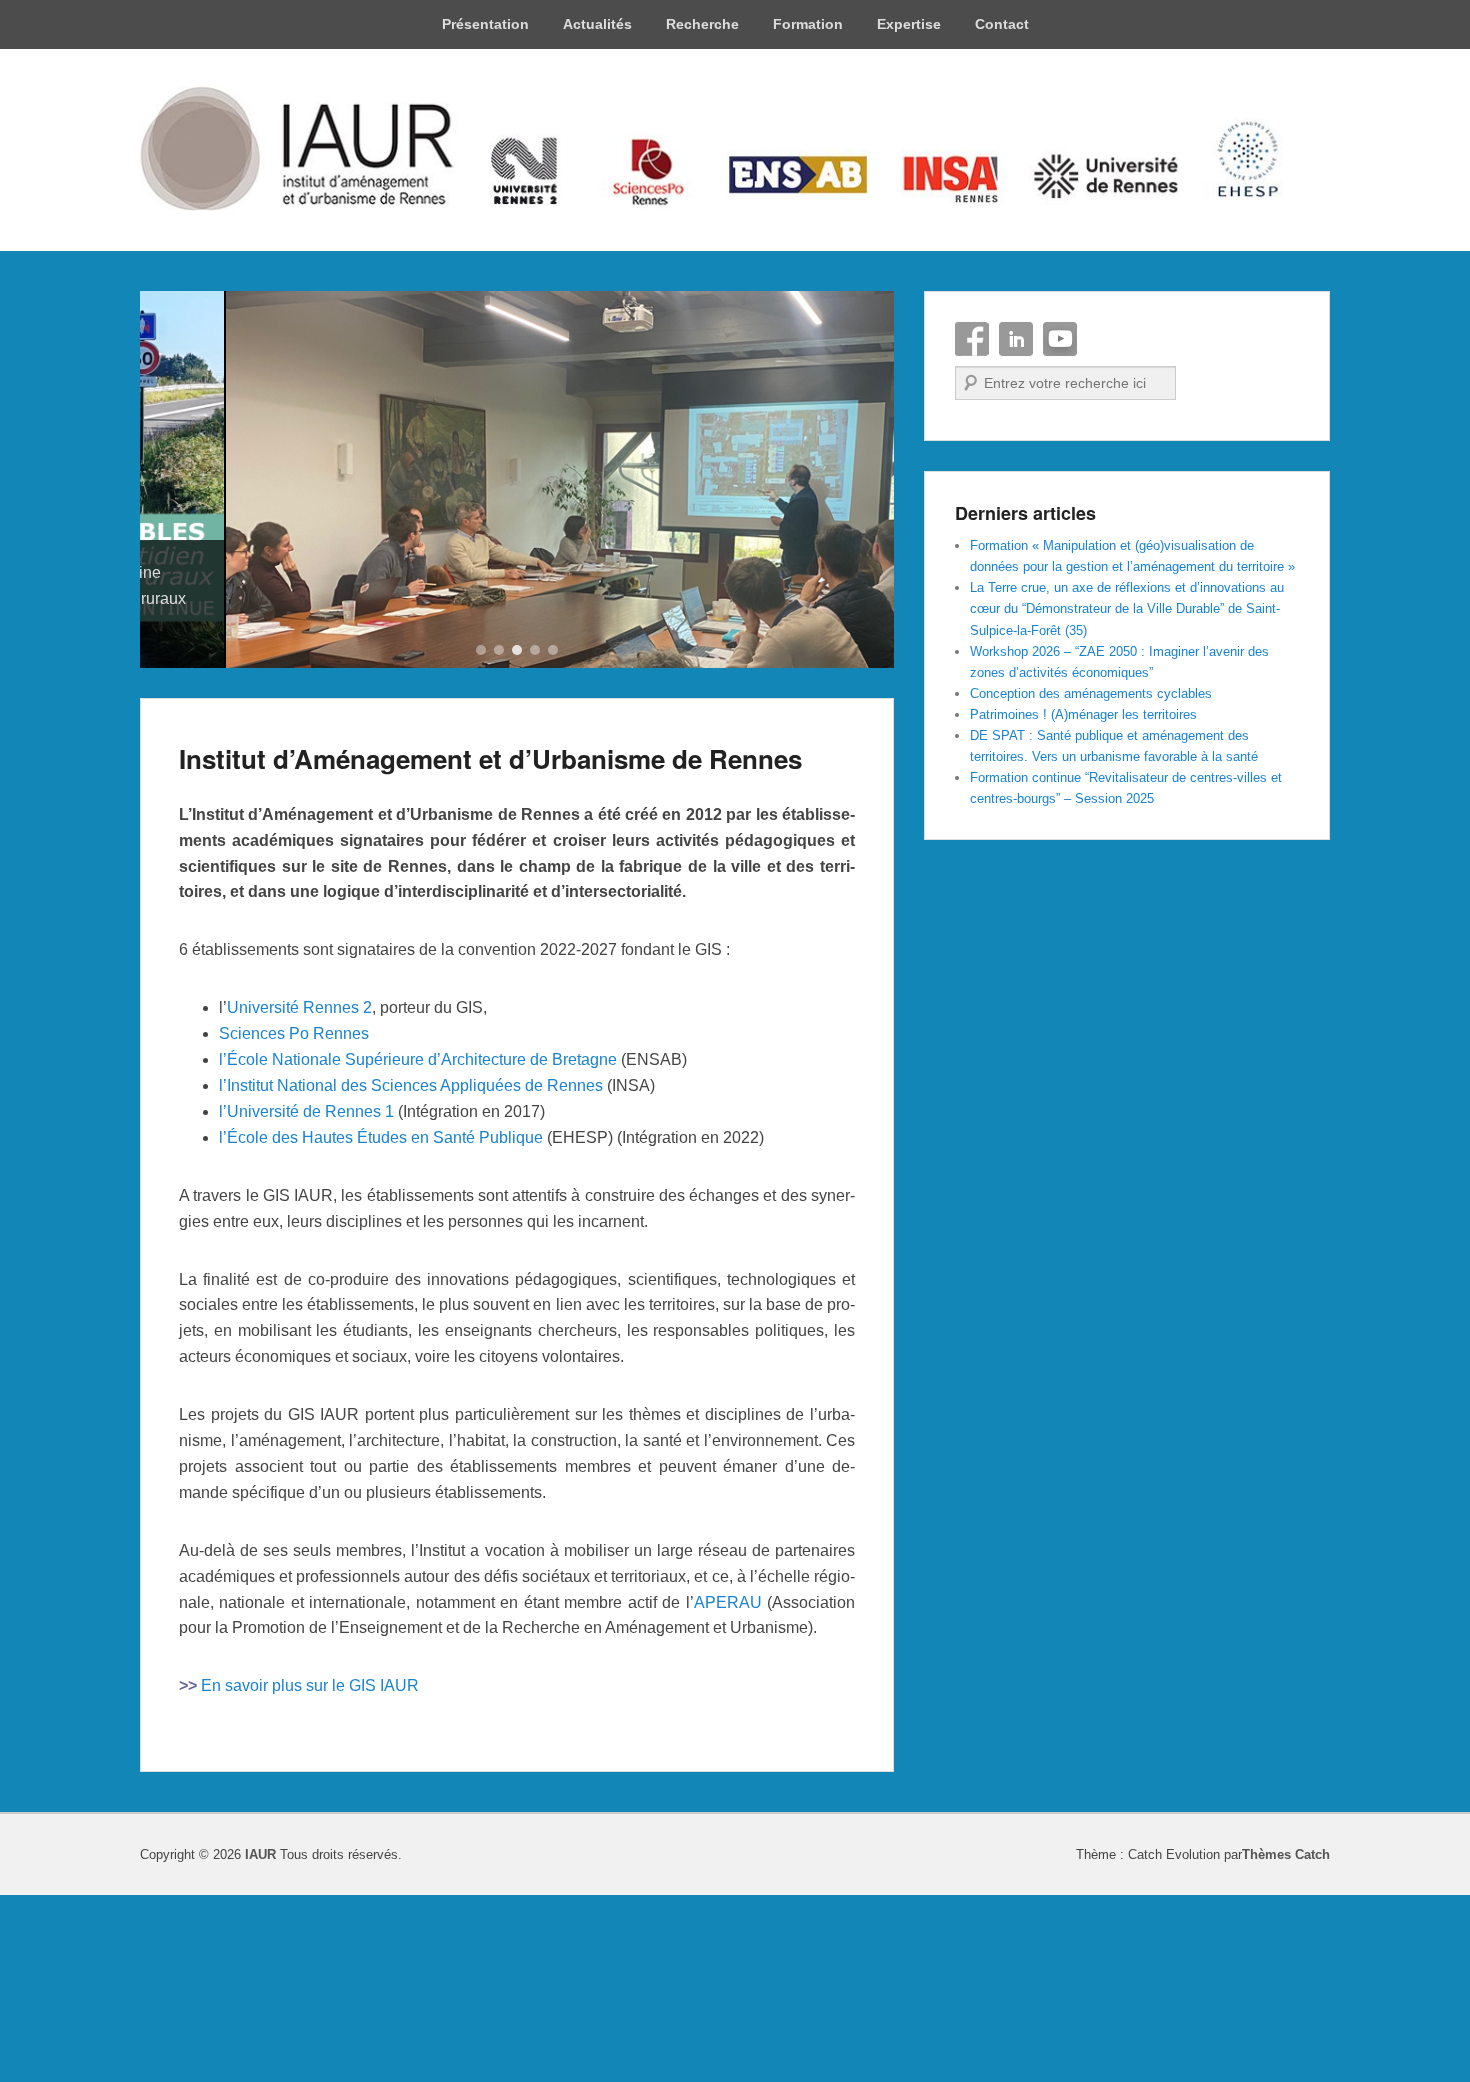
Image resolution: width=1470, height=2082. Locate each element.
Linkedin (1016, 339)
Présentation (485, 24)
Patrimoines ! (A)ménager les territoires (1083, 714)
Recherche (702, 24)
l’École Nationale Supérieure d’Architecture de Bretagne (418, 1248)
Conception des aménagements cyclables (1091, 693)
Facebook (972, 339)
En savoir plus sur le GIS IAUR (310, 1874)
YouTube (1060, 339)
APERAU (728, 1790)
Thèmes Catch (1286, 2043)
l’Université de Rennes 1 (306, 1299)
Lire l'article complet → (258, 813)
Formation (808, 24)
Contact (1002, 24)
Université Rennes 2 (299, 1196)
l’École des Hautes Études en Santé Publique (381, 1325)
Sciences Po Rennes (294, 1222)
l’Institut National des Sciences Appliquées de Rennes (411, 1273)
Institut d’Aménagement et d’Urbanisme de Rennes (490, 946)
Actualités (597, 24)
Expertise (909, 24)
